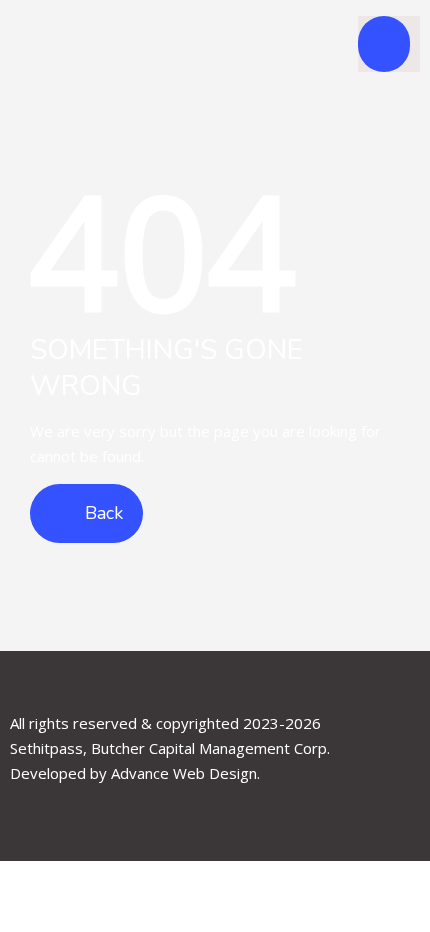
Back (101, 513)
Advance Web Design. (185, 773)
